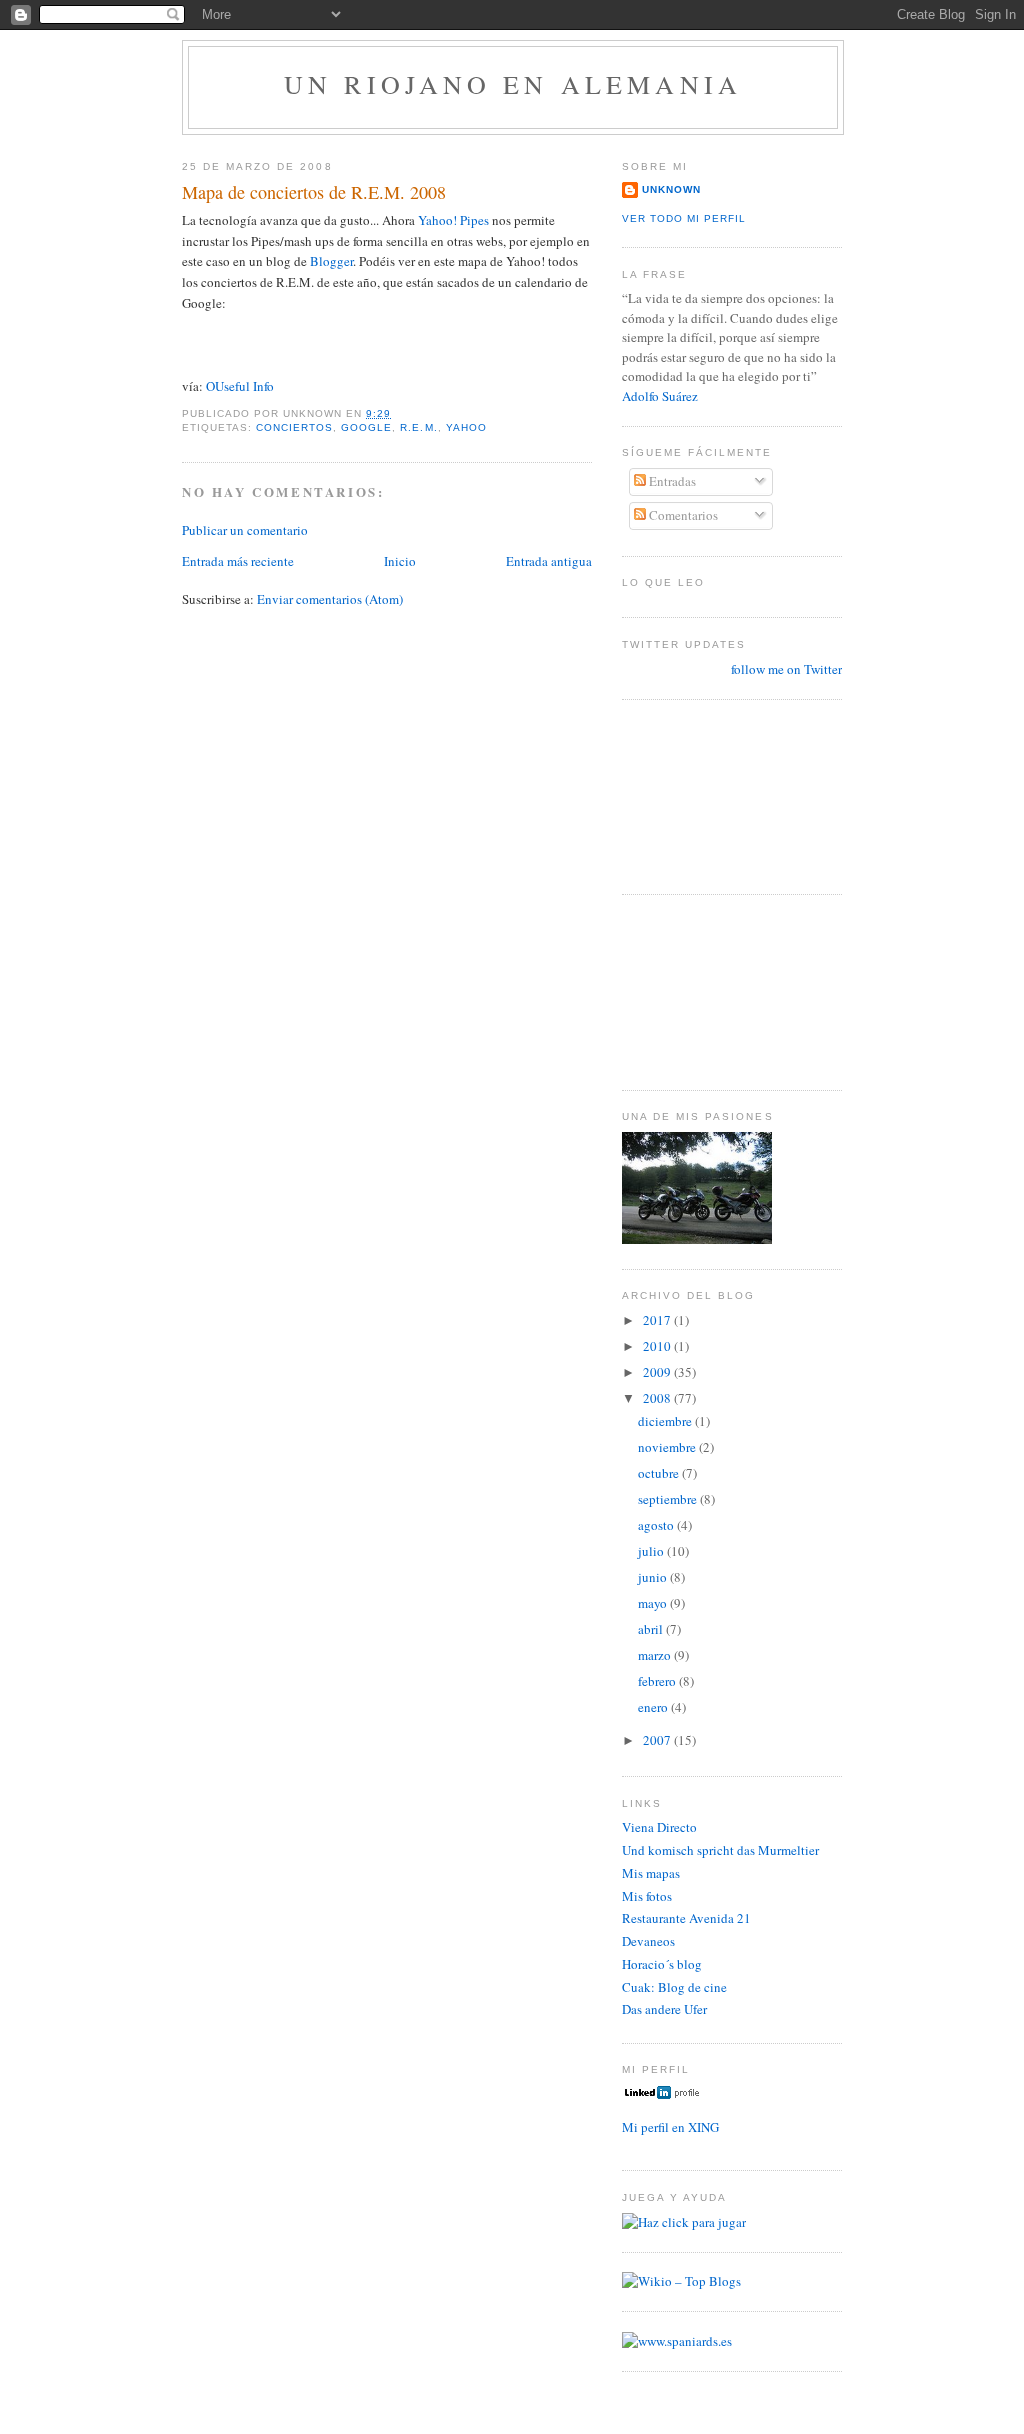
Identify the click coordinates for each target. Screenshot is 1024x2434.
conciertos (294, 427)
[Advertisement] (712, 794)
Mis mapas (651, 1873)
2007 (658, 1740)
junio (654, 1577)
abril (652, 1629)
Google (366, 427)
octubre (660, 1473)
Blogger (331, 261)
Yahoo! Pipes (453, 220)
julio (652, 1551)
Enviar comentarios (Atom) (330, 599)
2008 (658, 1398)
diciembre (666, 1421)
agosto (657, 1525)
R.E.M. (418, 427)
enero (654, 1707)
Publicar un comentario (245, 530)
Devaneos (648, 1941)
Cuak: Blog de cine (674, 1987)
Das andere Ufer (664, 2009)
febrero (658, 1681)
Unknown (671, 189)
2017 (658, 1320)
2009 (658, 1372)
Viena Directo (659, 1827)
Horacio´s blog (662, 1964)
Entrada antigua (549, 561)
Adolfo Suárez (660, 396)
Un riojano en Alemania (513, 84)
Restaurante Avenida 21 (686, 1918)
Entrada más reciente (238, 561)
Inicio (400, 561)
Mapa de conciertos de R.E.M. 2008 (314, 192)
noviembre (668, 1447)
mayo (654, 1603)
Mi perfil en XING (670, 2127)
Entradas (671, 481)
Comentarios (682, 515)
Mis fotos (647, 1896)
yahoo (466, 427)
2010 (658, 1346)
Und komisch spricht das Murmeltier (720, 1850)
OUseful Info (240, 386)
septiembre (669, 1499)
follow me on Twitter (786, 669)
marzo (656, 1655)
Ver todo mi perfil (684, 218)
